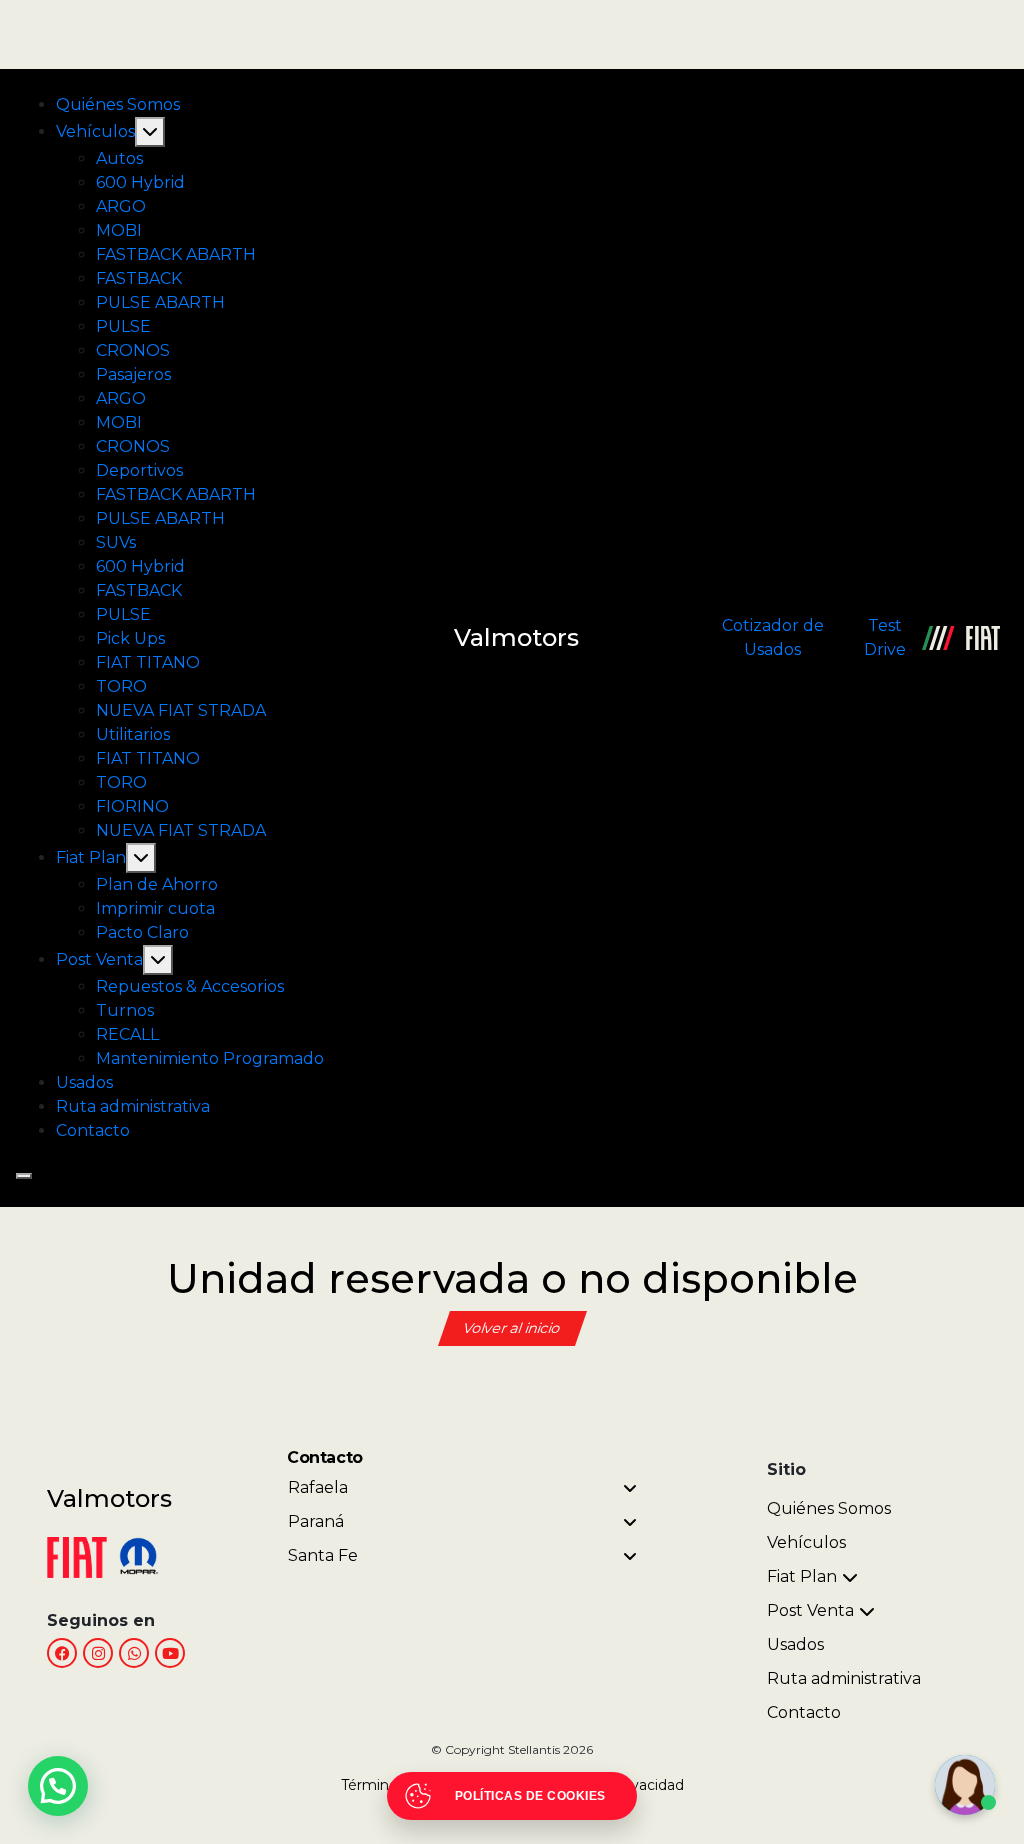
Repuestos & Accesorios (190, 986)
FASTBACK (139, 278)
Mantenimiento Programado (210, 1058)
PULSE (123, 326)
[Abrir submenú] (150, 132)
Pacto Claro (142, 932)
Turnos (125, 1010)
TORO (121, 686)
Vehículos (95, 131)
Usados (84, 1082)
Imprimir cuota (155, 908)
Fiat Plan (91, 857)
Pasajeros (133, 374)
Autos (119, 158)
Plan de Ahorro (157, 884)
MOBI (119, 230)
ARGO (121, 206)
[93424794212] (134, 1653)
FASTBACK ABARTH (176, 254)
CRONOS (133, 350)
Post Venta (99, 959)
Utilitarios (133, 734)
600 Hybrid (140, 182)
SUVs (116, 542)
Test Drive (885, 637)
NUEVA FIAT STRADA (181, 710)
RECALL (127, 1034)
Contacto (93, 1130)
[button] (58, 1786)
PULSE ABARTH (160, 302)
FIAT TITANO (148, 662)
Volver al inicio (512, 1328)
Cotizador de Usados (773, 637)
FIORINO (132, 806)
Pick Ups (130, 638)
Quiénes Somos (118, 104)
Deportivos (139, 470)
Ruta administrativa (133, 1106)
